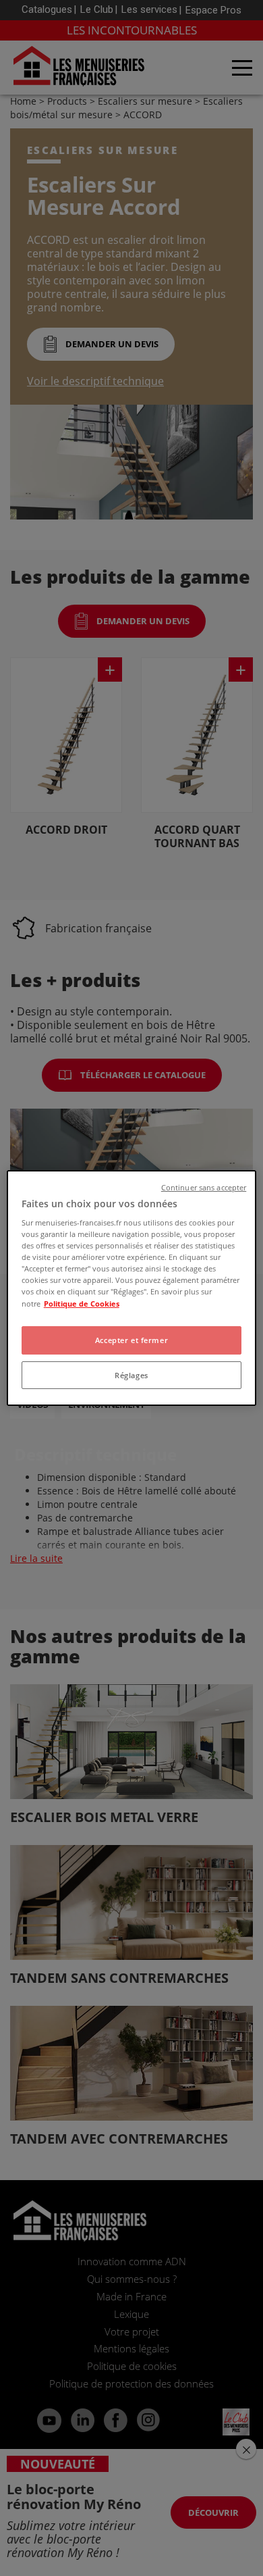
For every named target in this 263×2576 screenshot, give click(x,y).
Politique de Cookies (82, 1304)
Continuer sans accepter (204, 1188)
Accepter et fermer (131, 1340)
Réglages (131, 1375)
